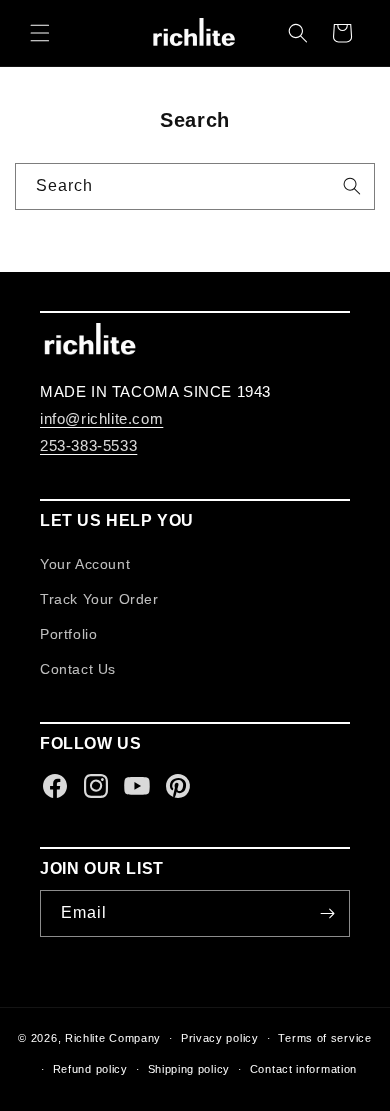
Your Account (85, 564)
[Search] (352, 186)
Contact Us (78, 669)
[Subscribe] (327, 913)
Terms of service (324, 1038)
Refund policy (90, 1069)
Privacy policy (220, 1038)
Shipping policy (189, 1069)
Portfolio (68, 634)
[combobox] (195, 186)
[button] (40, 33)
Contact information (303, 1069)
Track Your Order (99, 599)
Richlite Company (113, 1038)
